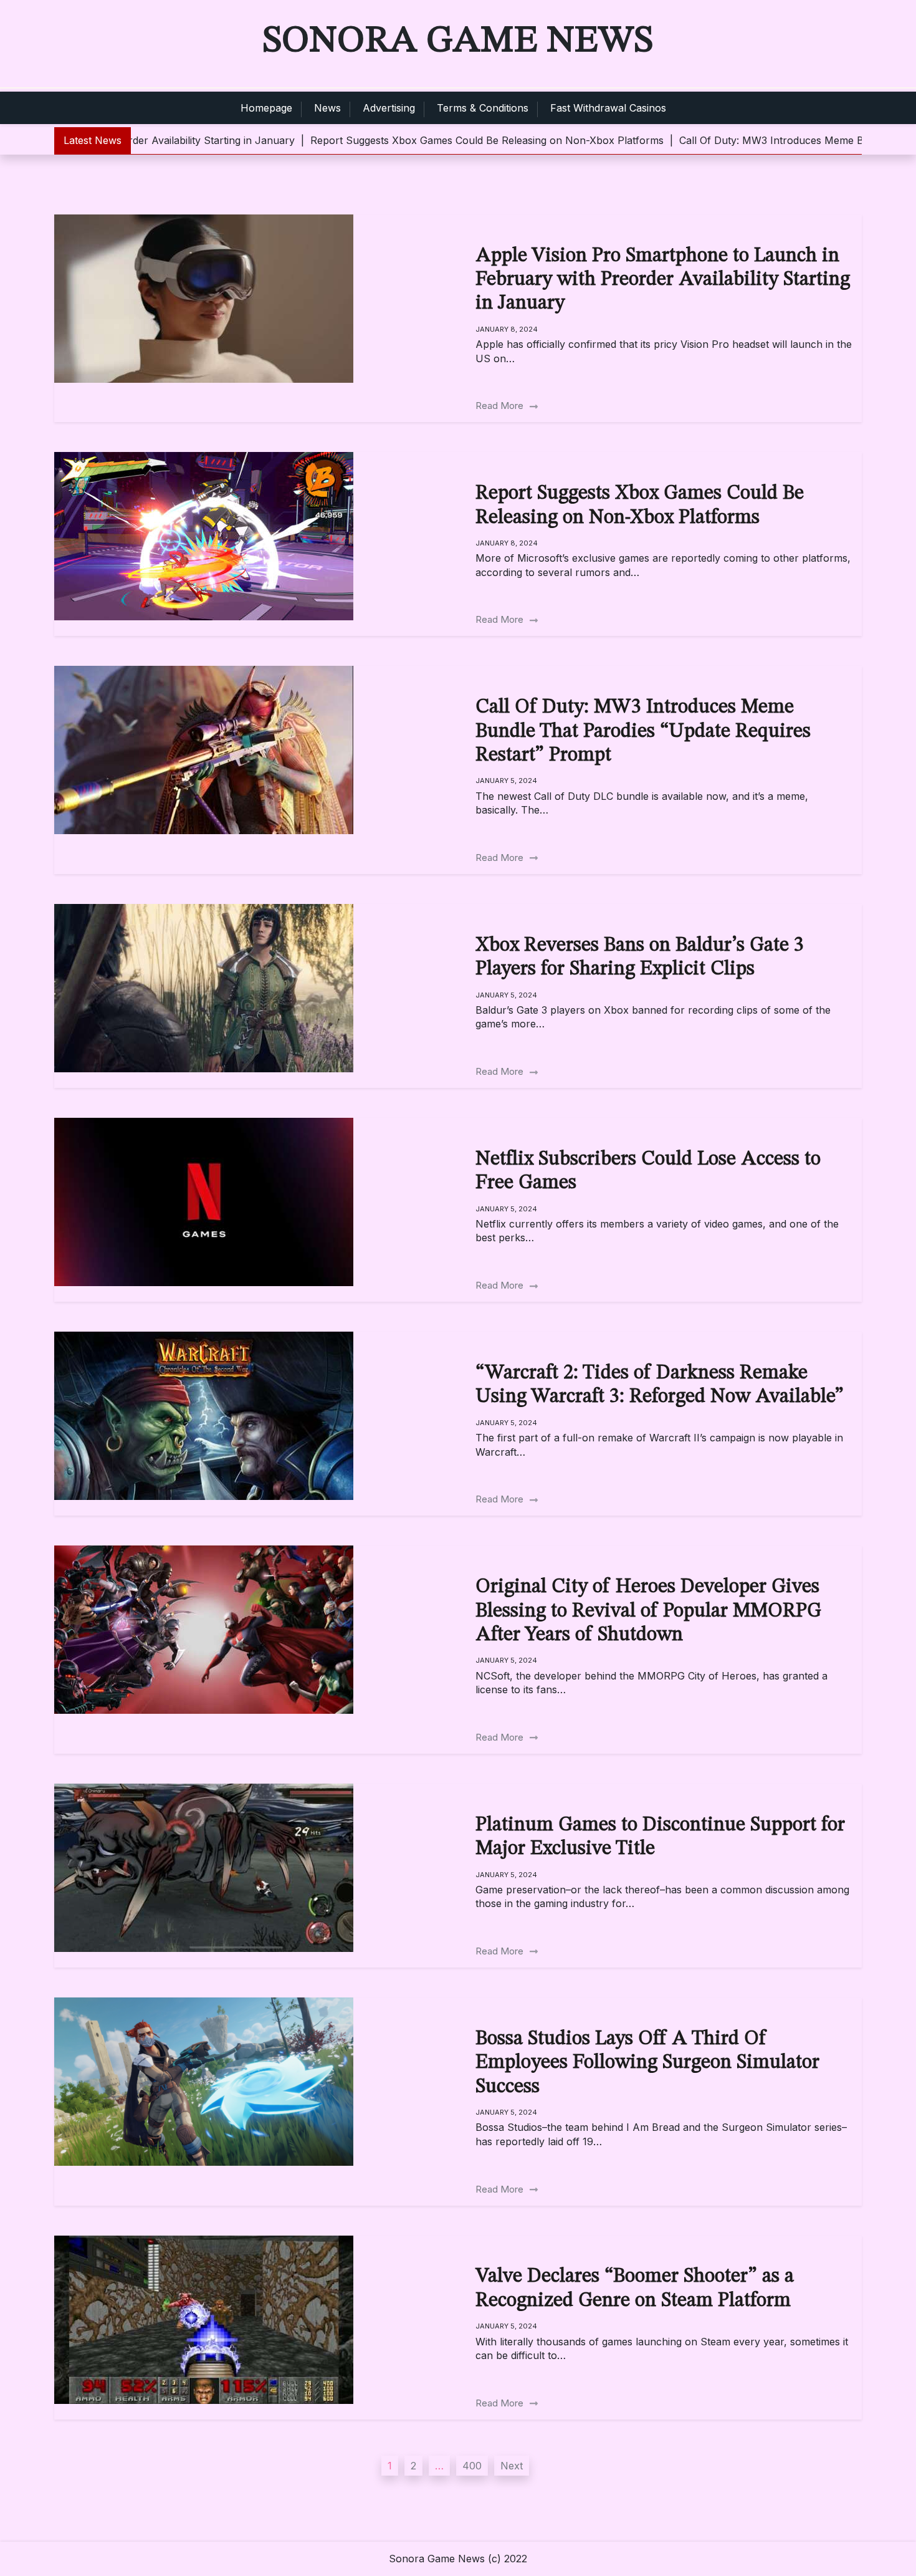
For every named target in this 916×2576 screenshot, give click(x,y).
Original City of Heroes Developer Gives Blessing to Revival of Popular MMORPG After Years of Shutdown (648, 1611)
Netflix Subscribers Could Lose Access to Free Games (648, 1171)
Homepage (266, 108)
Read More (501, 406)
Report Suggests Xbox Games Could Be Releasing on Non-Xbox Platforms (640, 506)
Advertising (389, 108)
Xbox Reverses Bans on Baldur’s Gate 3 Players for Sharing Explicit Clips (640, 958)
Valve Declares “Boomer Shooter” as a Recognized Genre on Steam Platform (635, 2289)
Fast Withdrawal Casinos (608, 108)
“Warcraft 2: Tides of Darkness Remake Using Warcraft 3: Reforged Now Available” (660, 1385)
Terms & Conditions (483, 108)
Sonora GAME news (458, 41)
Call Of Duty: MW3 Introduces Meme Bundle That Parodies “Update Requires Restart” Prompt (643, 732)
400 (472, 2466)
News (327, 108)
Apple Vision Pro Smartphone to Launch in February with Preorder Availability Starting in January (663, 280)
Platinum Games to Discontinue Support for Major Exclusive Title (660, 1837)
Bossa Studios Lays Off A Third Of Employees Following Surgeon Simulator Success (647, 2063)
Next (512, 2466)
